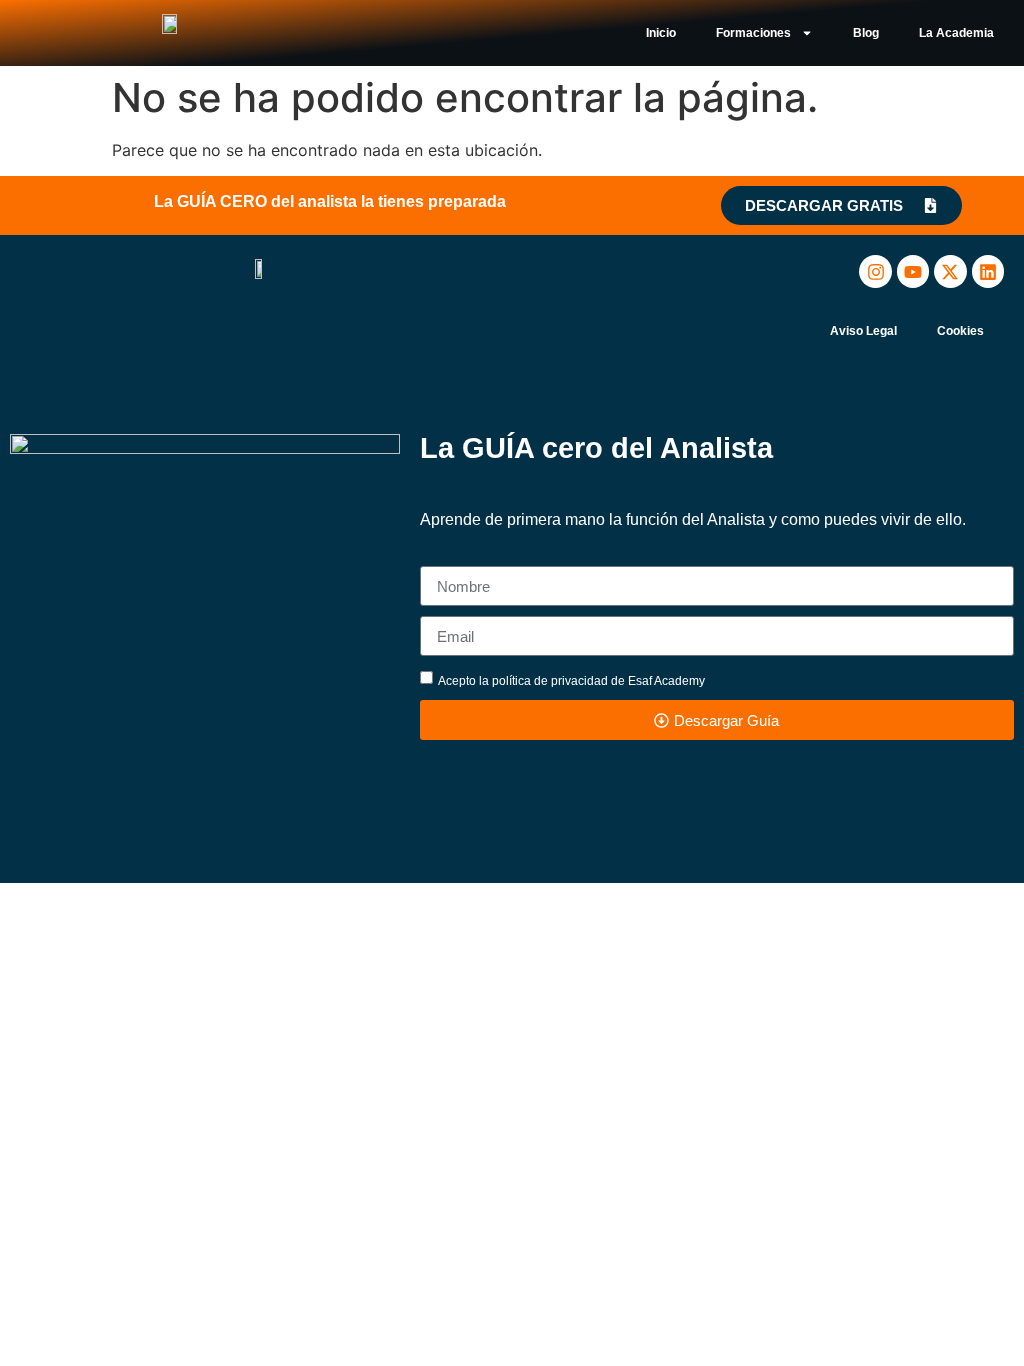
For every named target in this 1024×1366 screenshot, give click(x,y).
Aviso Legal (863, 331)
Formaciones (753, 33)
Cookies (960, 331)
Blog (866, 33)
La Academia (956, 33)
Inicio (661, 33)
